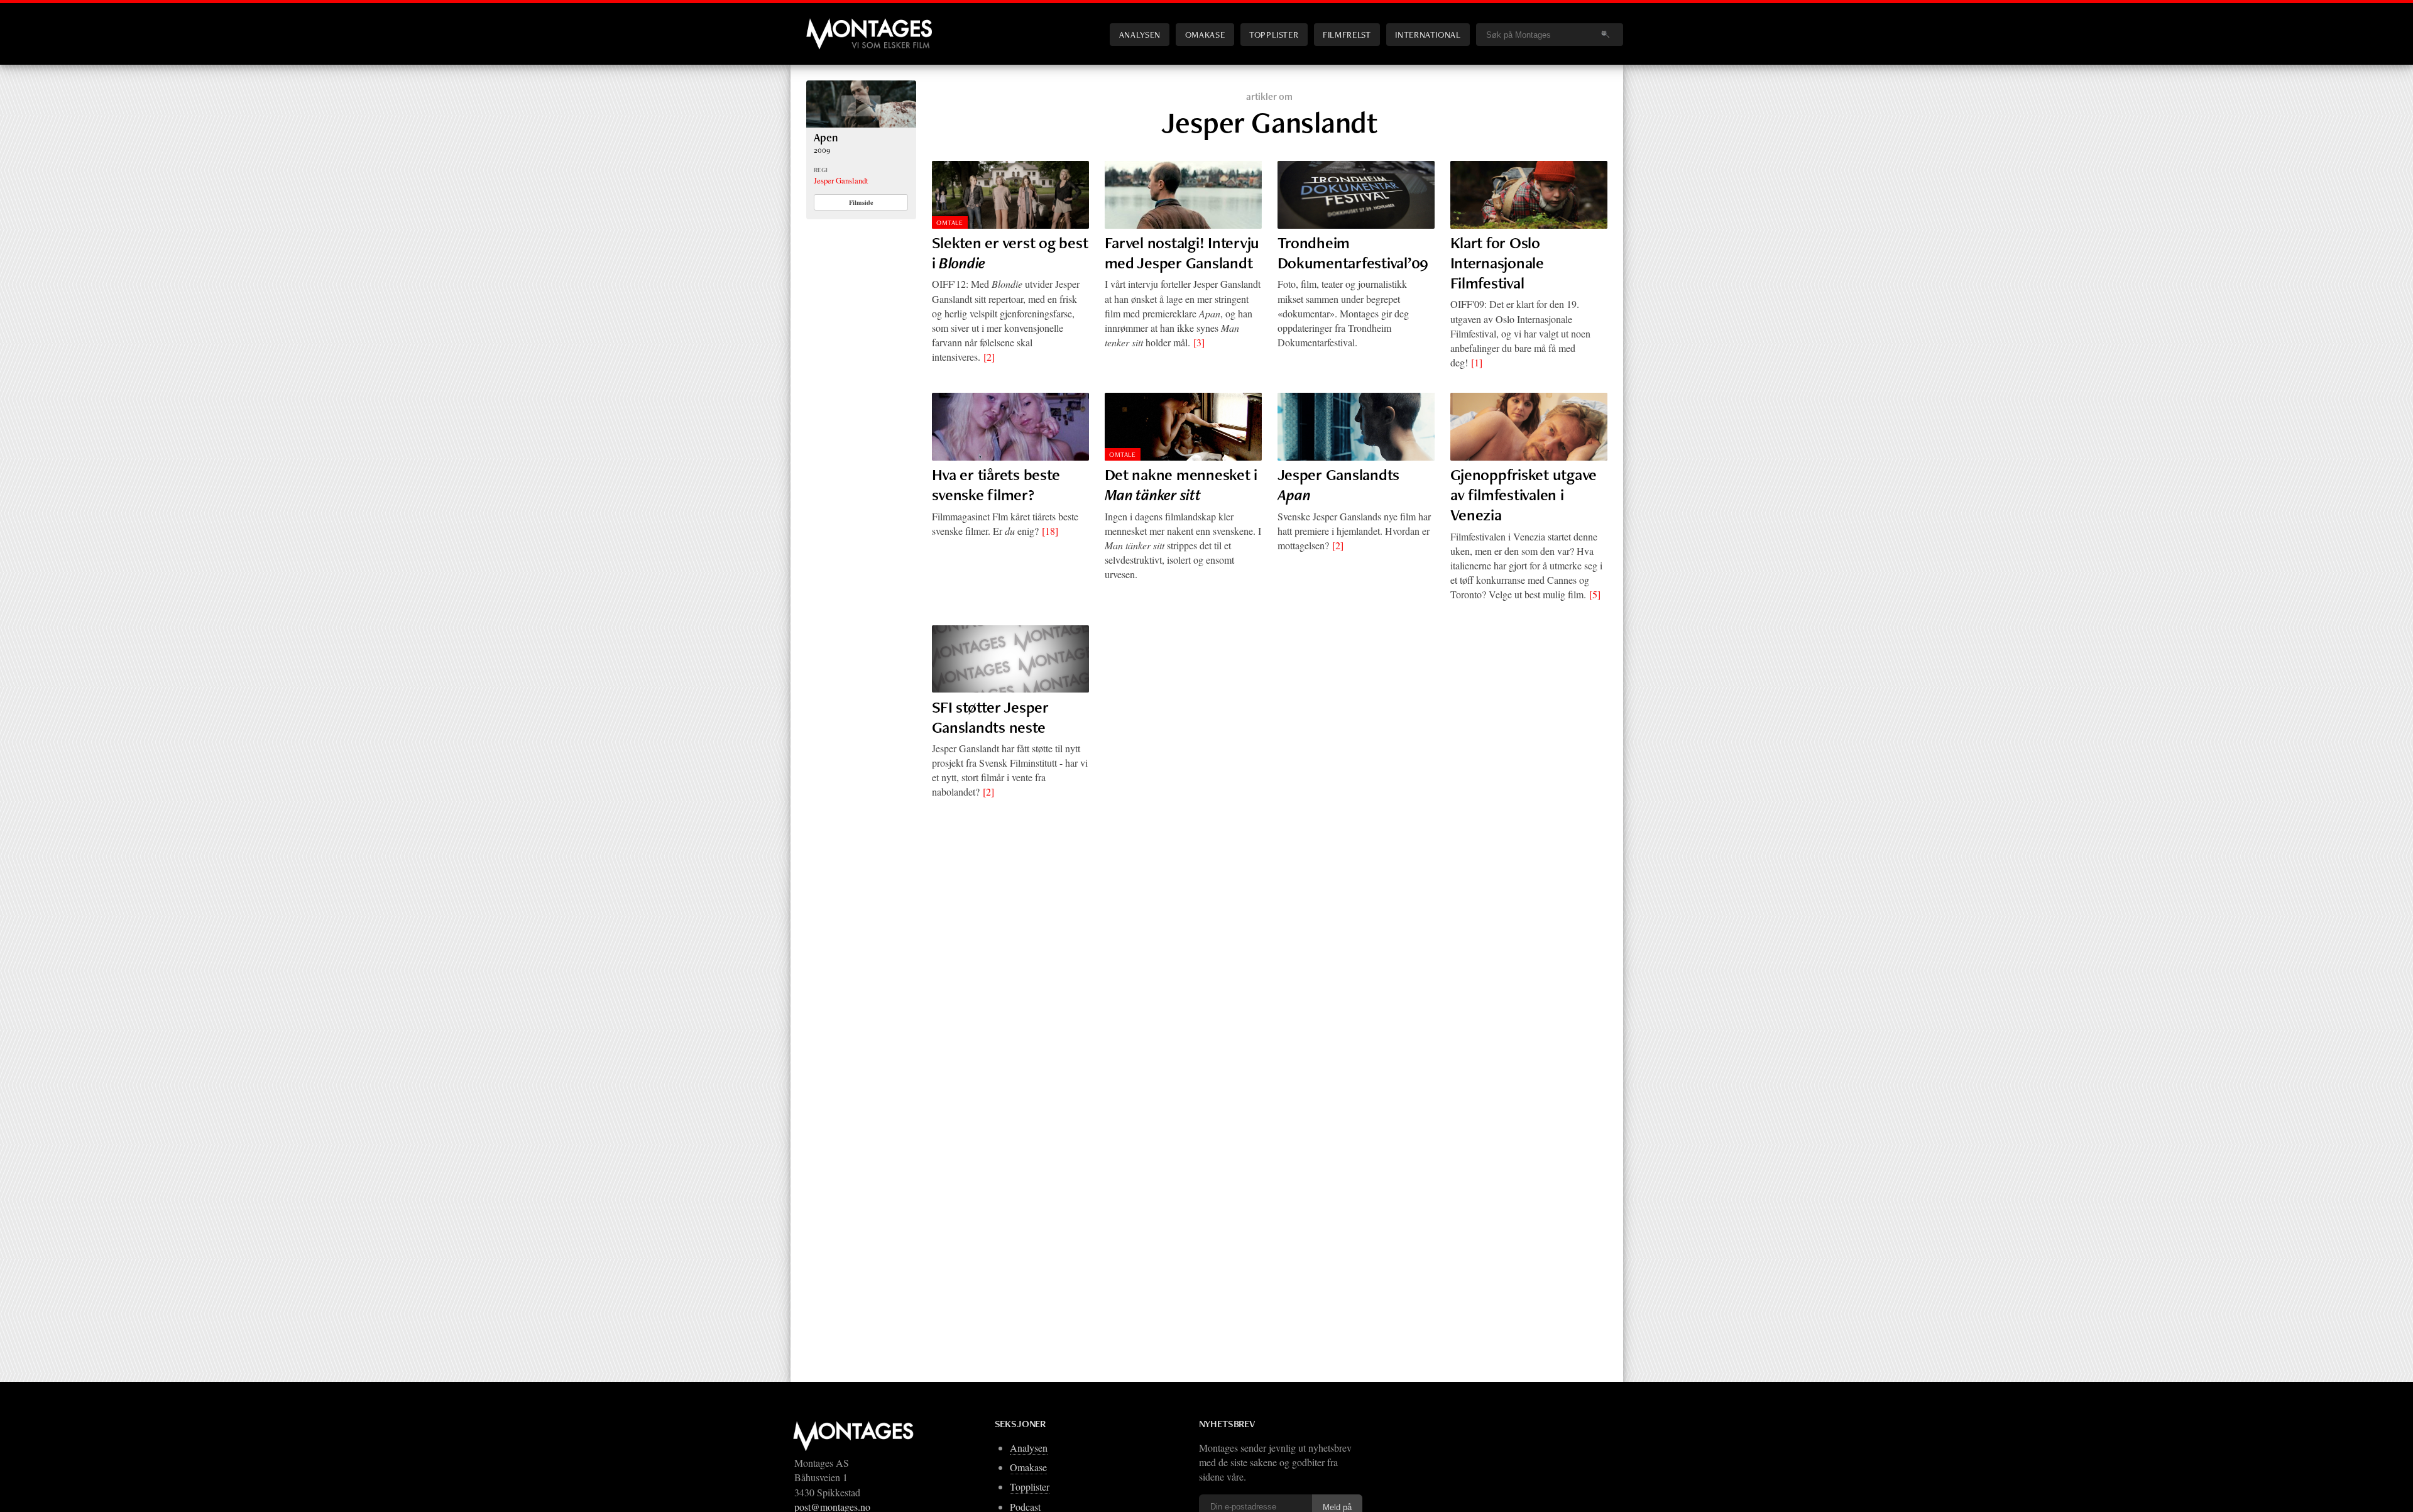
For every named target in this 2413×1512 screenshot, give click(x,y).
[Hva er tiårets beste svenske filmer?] (1010, 427)
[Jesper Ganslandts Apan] (1356, 427)
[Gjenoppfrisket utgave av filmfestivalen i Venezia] (1529, 427)
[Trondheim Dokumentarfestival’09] (1356, 195)
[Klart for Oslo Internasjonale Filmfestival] (1529, 195)
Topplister (1274, 34)
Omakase (1205, 34)
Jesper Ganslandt (841, 180)
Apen (825, 137)
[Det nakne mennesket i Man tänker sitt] (1183, 427)
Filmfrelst (1347, 34)
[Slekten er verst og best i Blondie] (1010, 195)
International (1428, 34)
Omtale (949, 222)
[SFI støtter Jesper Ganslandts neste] (1010, 659)
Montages (827, 25)
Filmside (861, 202)
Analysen (1140, 34)
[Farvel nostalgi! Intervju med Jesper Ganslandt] (1183, 195)
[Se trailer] (861, 123)
